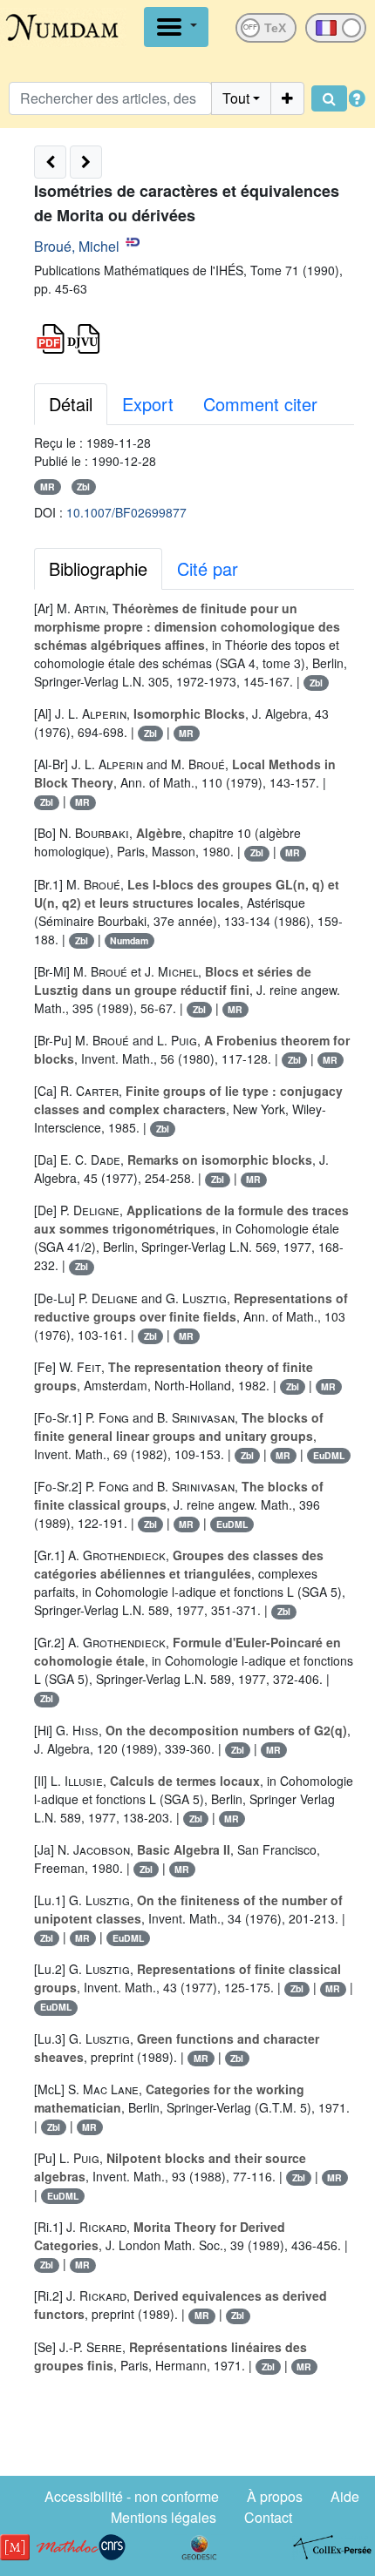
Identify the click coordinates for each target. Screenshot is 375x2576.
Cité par (208, 568)
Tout (236, 98)
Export (148, 404)
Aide (345, 2496)
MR (48, 487)
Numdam (129, 940)
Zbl (83, 487)
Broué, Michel (77, 246)
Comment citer (260, 404)
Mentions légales (164, 2517)
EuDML (329, 1455)
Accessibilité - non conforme (132, 2496)
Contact (268, 2517)
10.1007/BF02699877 (126, 512)
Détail (71, 404)
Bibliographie (98, 568)
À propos (275, 2496)
